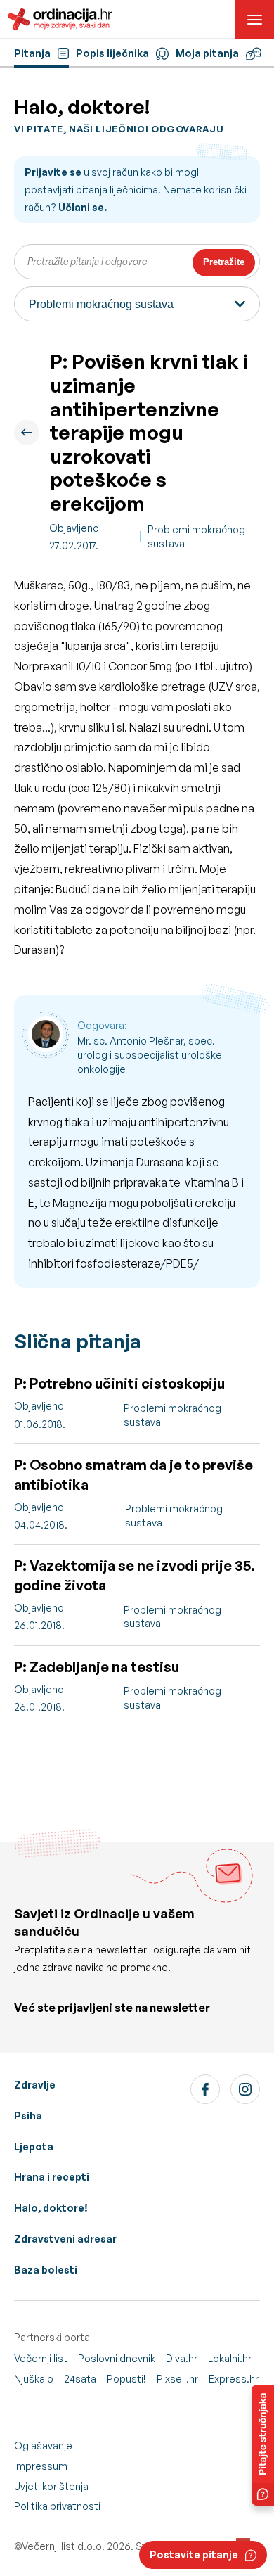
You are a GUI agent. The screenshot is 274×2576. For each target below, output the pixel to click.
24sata (80, 2379)
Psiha (28, 2116)
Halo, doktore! (51, 2208)
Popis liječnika (112, 53)
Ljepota (34, 2147)
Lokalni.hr (230, 2358)
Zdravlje (35, 2085)
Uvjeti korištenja (51, 2486)
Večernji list (41, 2358)
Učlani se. (83, 207)
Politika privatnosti (57, 2506)
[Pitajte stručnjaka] (263, 2445)
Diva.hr (182, 2358)
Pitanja (32, 53)
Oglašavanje (43, 2446)
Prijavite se (53, 172)
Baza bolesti (46, 2270)
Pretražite (224, 262)
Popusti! (126, 2379)
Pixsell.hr (177, 2379)
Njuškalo (34, 2379)
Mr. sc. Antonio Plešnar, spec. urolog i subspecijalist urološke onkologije (150, 1054)
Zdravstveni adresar (65, 2239)
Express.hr (234, 2379)
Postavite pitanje (194, 2555)
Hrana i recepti (52, 2177)
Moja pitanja (207, 53)
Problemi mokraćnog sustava (196, 536)
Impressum (41, 2466)
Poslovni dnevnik (117, 2358)
